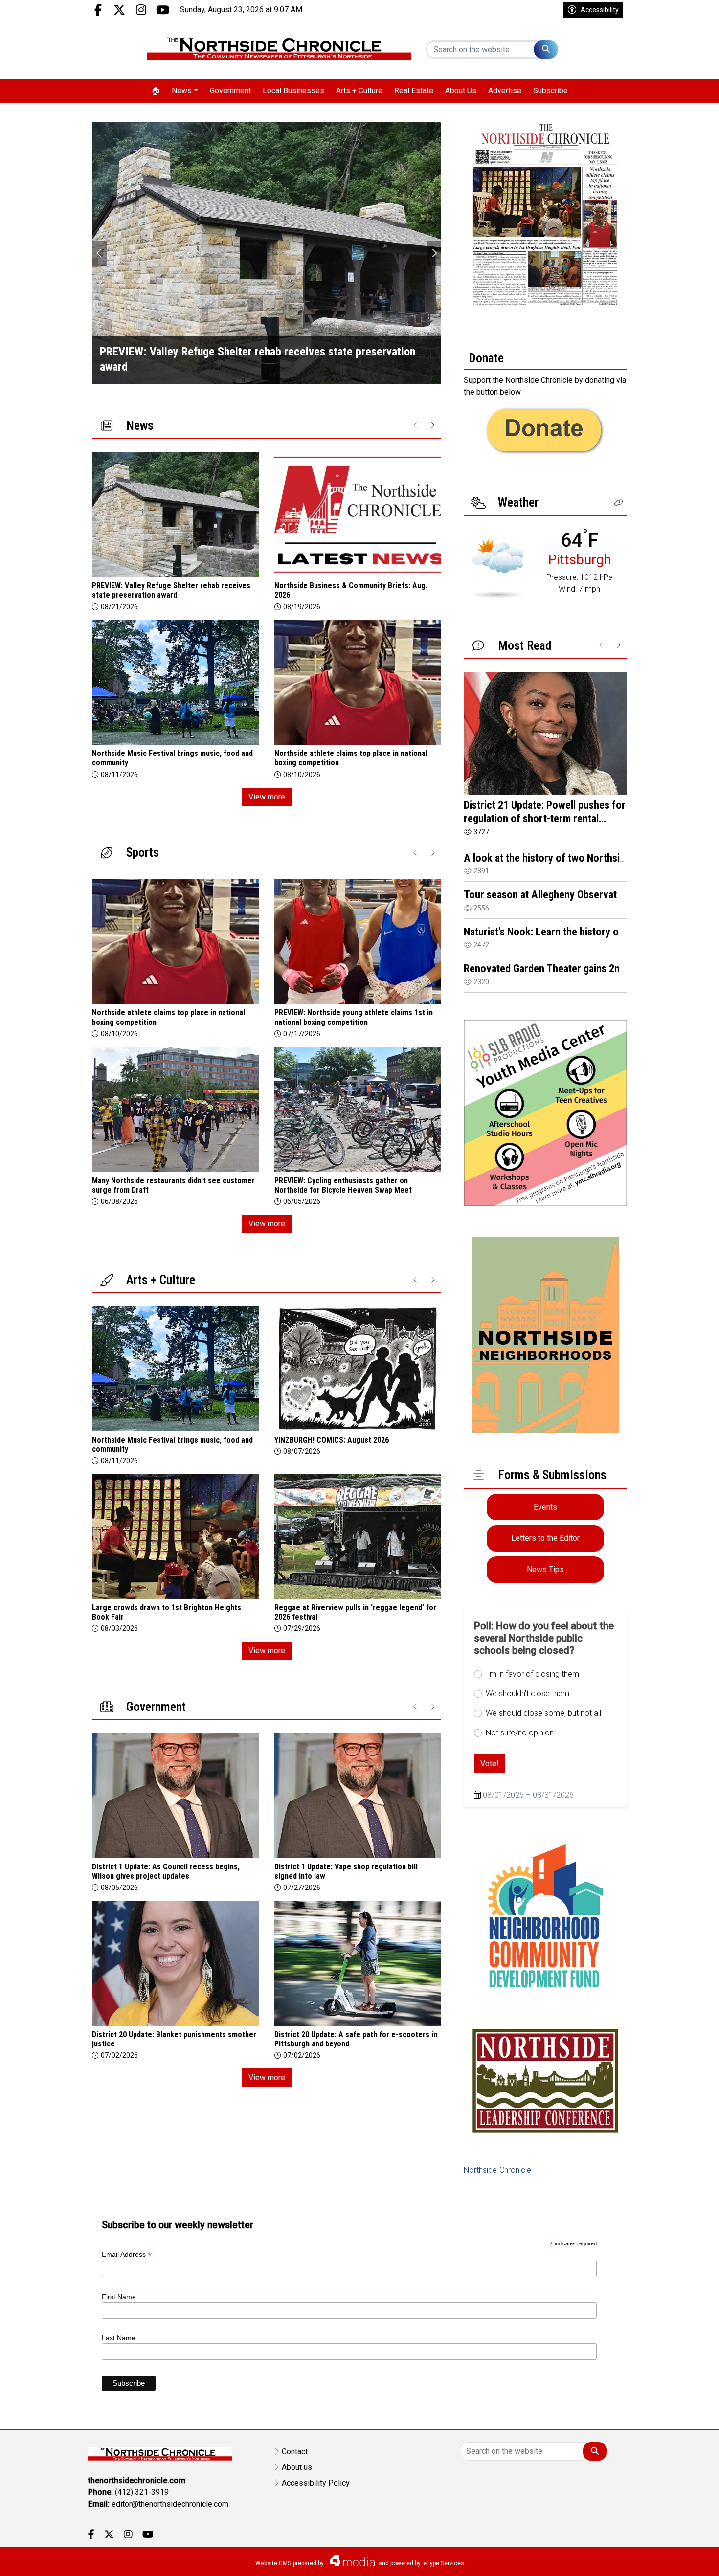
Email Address (127, 2254)
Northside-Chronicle (497, 2170)
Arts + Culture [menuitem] (359, 91)
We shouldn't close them (528, 1694)
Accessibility (600, 10)
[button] (619, 503)
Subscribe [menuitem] (550, 91)
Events (545, 1507)
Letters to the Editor (545, 1538)
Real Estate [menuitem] (414, 91)
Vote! (490, 1764)
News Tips (545, 1569)
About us (297, 2467)
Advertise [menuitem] (505, 91)
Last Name (119, 2338)
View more (267, 797)
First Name (119, 2297)
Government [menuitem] (230, 91)
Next (434, 253)
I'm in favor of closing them (532, 1674)
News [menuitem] (182, 91)
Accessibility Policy (316, 2483)
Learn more (637, 2559)
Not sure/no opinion (520, 1733)
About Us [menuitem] (461, 91)
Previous (99, 253)
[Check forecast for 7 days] (498, 567)
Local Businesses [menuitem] (293, 91)
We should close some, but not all (543, 1713)
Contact (295, 2452)
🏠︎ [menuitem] (156, 91)
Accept (685, 2559)
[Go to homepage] (279, 49)
